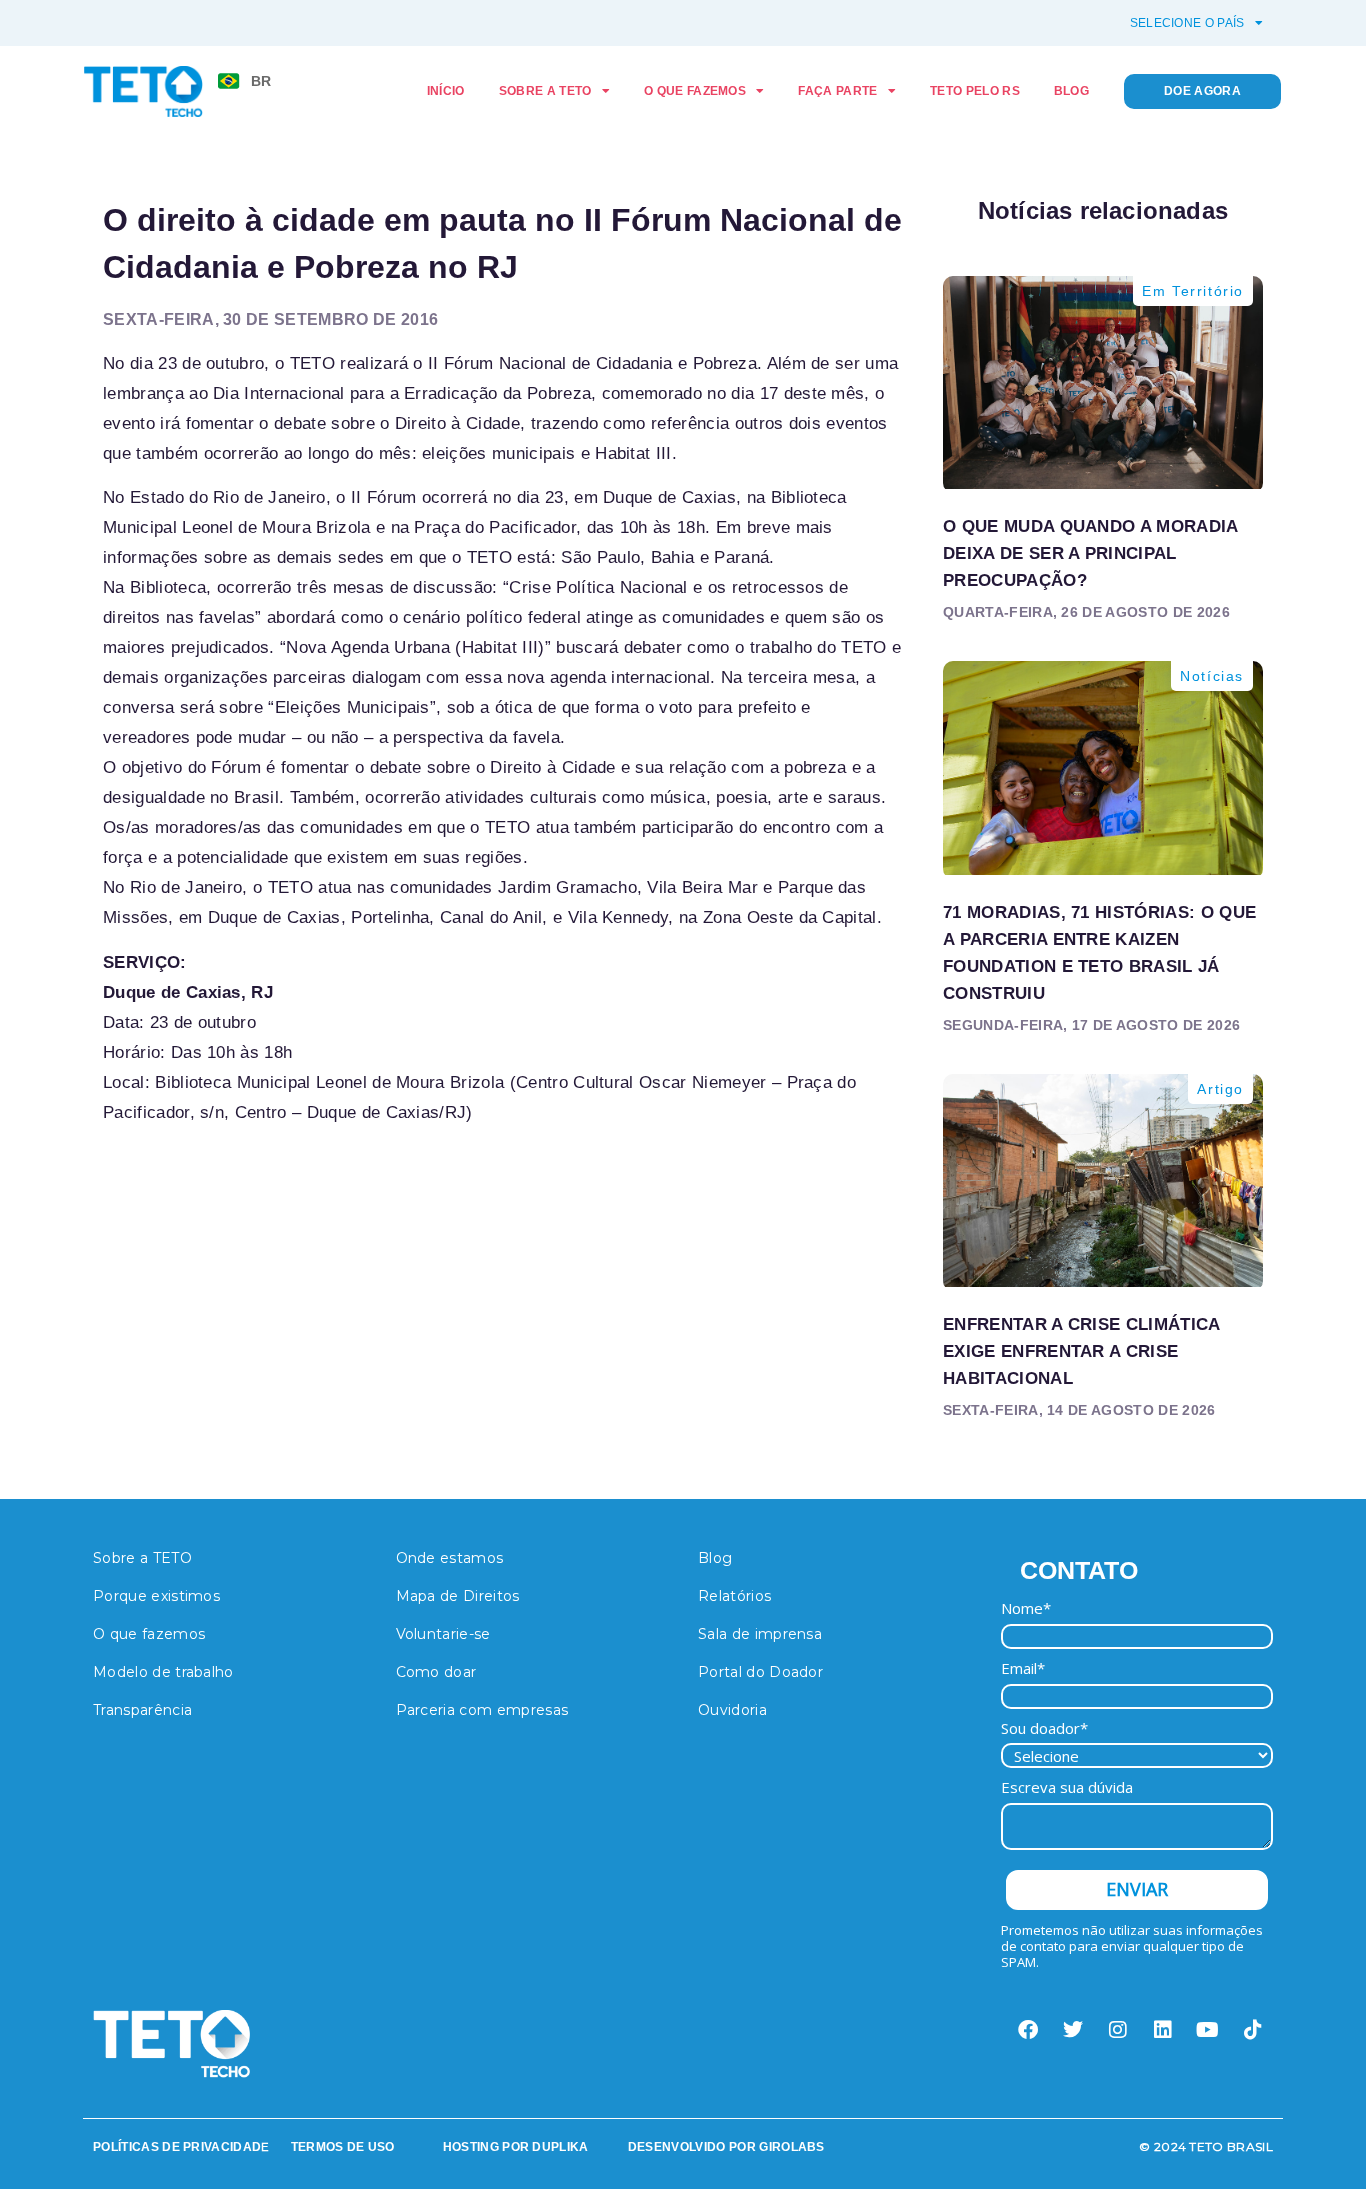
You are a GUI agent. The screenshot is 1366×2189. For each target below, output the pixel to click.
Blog (1071, 91)
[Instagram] (1118, 2030)
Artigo (1220, 1089)
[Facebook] (1028, 2030)
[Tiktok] (1253, 2030)
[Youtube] (1208, 2030)
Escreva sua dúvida (1067, 1787)
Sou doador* (1044, 1728)
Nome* (1026, 1608)
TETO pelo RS (975, 91)
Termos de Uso (343, 2147)
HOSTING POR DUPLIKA (516, 2147)
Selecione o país (1187, 23)
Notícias (1212, 676)
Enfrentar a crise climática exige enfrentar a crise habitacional (1081, 1351)
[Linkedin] (1163, 2030)
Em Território (1193, 291)
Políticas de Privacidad (177, 2147)
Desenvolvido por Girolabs (726, 2147)
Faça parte (837, 91)
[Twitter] (1073, 2030)
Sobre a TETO (545, 91)
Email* (1023, 1668)
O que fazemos (695, 91)
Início (446, 91)
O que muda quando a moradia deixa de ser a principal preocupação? (1090, 553)
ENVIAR (1137, 1889)
